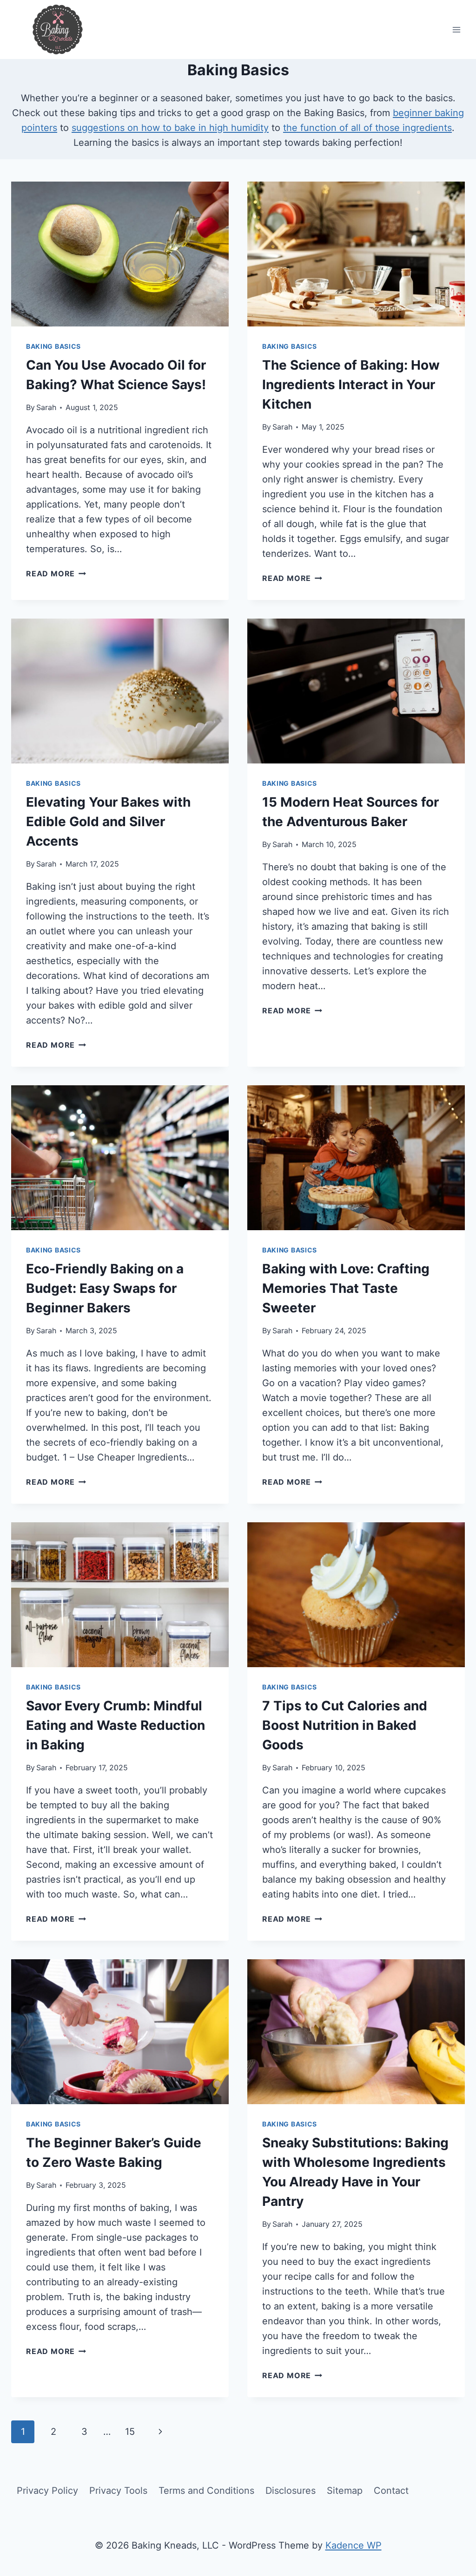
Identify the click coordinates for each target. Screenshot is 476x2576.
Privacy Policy (47, 2491)
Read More (56, 574)
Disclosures (291, 2491)
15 (130, 2432)
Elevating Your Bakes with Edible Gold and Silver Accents (108, 822)
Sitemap (345, 2491)
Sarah (46, 407)
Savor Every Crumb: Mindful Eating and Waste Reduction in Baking (116, 1725)
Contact (391, 2491)
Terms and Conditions (206, 2491)
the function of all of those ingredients (367, 128)
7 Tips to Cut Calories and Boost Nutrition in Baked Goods (345, 1725)
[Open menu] (456, 29)
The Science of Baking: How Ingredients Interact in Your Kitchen (351, 385)
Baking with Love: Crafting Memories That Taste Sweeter (346, 1288)
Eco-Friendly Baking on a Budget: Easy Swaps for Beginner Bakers (105, 1288)
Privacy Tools (118, 2491)
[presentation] (120, 254)
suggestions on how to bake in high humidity (170, 128)
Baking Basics (53, 346)
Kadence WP (354, 2545)
